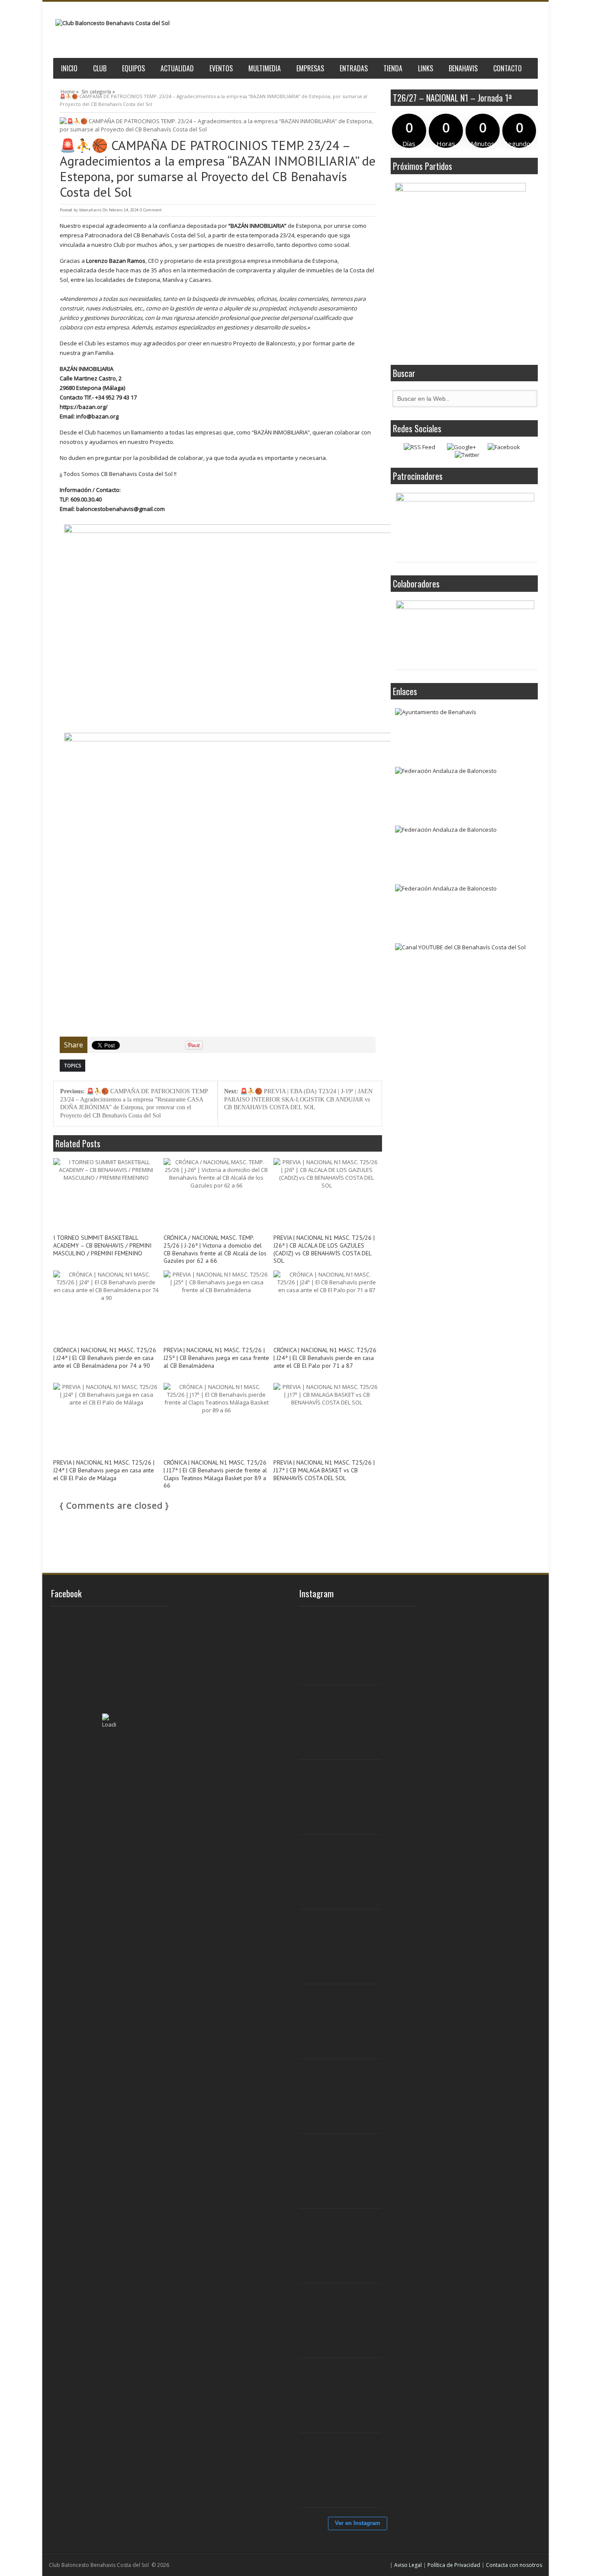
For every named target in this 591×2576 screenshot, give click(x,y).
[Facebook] (504, 447)
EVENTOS (221, 68)
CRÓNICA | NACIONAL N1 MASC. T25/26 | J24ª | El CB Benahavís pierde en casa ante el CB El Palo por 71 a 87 (325, 1358)
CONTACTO (507, 68)
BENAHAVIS (463, 68)
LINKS (426, 68)
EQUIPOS (133, 68)
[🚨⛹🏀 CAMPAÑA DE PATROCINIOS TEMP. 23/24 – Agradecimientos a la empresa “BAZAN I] (218, 125)
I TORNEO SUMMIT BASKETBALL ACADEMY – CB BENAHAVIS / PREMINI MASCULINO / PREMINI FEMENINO (102, 1246)
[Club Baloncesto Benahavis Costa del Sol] (112, 23)
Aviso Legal (408, 2565)
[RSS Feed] (419, 447)
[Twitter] (467, 455)
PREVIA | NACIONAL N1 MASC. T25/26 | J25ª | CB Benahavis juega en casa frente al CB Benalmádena (216, 1358)
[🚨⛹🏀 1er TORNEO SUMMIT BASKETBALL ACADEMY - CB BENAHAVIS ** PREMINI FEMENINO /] (345, 1872)
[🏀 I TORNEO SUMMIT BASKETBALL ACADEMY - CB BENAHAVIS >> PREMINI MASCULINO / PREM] (345, 1648)
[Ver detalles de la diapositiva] (465, 525)
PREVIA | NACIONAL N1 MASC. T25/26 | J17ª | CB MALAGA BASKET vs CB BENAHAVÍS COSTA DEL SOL (324, 1470)
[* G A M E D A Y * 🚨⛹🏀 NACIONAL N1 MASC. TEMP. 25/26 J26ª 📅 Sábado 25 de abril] (345, 2471)
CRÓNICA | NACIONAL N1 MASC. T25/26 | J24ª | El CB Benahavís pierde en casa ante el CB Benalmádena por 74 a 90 (105, 1358)
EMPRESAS (310, 68)
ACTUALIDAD (177, 68)
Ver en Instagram (358, 2523)
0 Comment (151, 210)
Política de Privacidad (454, 2565)
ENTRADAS (354, 68)
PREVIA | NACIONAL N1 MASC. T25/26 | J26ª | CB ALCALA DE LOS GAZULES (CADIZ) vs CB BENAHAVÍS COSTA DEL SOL (324, 1249)
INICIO (69, 68)
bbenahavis (90, 210)
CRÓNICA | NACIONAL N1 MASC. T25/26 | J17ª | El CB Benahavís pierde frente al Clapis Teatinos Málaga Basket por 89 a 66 (215, 1474)
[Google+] (461, 447)
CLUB (100, 68)
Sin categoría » (98, 90)
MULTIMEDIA (265, 68)
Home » (70, 90)
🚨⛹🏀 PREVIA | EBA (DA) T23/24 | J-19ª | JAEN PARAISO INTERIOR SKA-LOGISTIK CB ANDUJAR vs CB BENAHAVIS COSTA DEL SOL (298, 1099)
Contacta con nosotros (514, 2565)
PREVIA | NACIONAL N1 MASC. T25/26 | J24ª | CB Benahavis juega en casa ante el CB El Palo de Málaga (104, 1470)
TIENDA (393, 68)
